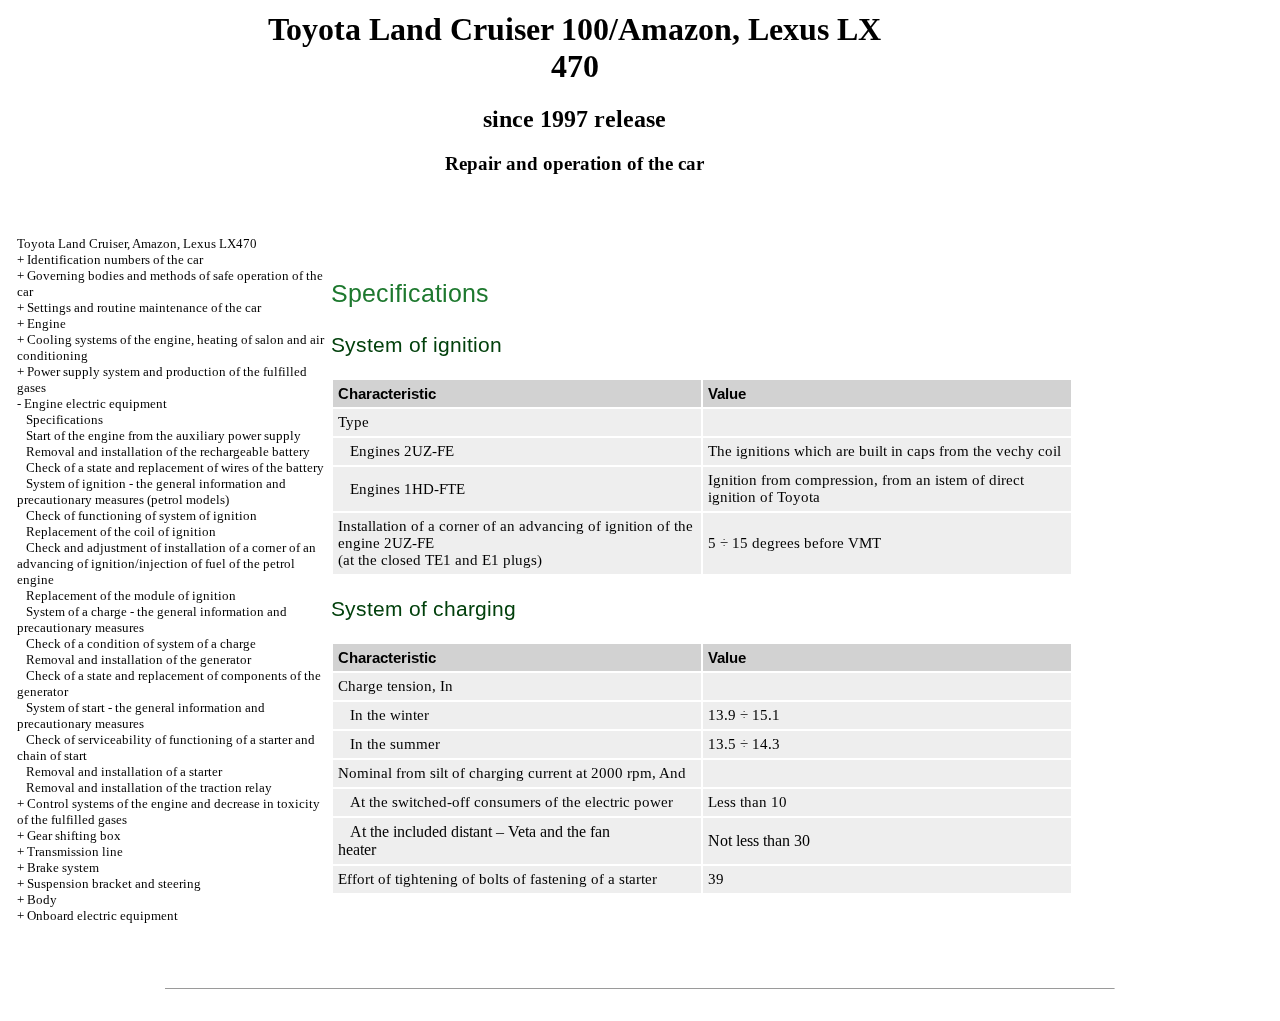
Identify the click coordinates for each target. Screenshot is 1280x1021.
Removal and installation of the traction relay (149, 787)
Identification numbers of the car (115, 259)
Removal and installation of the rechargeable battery (168, 451)
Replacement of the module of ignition (131, 595)
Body (42, 899)
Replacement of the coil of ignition (121, 531)
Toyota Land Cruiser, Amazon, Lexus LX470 (137, 243)
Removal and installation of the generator (138, 659)
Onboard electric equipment (102, 915)
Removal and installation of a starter (124, 771)
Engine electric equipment (95, 403)
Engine (46, 323)
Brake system (63, 867)
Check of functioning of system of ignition (141, 515)
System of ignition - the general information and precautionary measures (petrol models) (151, 491)
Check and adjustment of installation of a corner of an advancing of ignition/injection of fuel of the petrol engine (166, 563)
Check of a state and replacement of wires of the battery (175, 467)
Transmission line (75, 851)
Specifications (64, 419)
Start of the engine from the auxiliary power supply (163, 435)
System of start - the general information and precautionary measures (141, 715)
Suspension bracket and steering (114, 883)
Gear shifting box (74, 835)
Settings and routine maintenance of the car (144, 307)
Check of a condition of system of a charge (141, 643)
